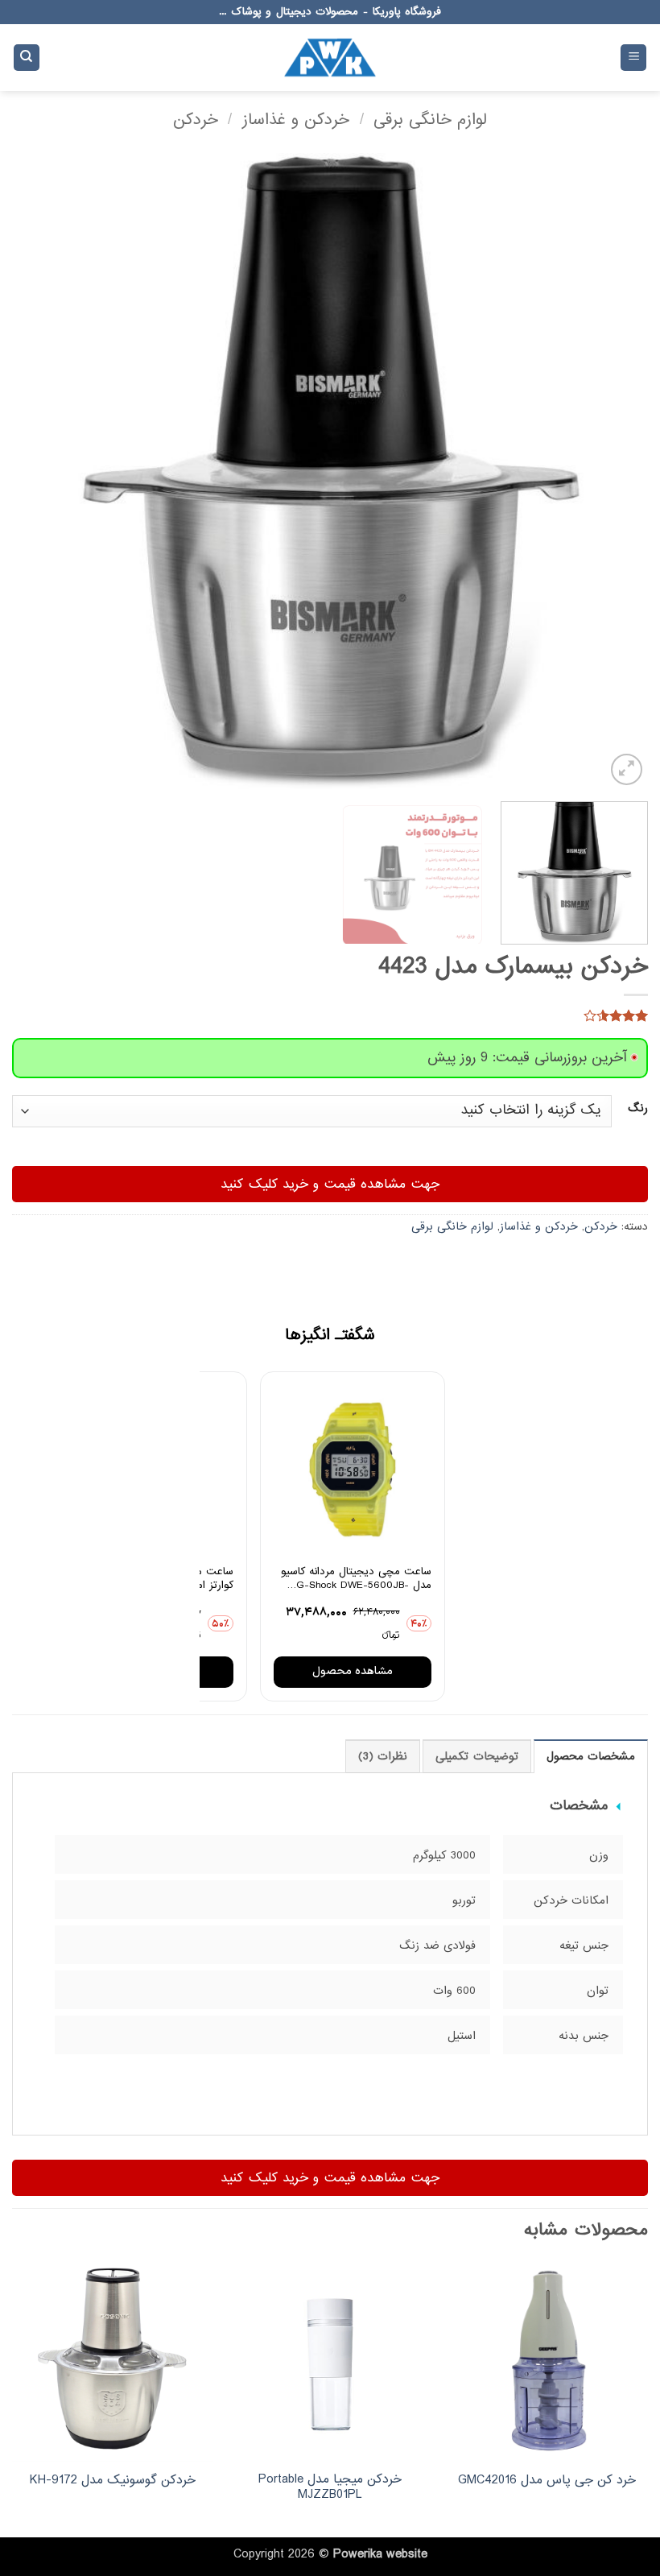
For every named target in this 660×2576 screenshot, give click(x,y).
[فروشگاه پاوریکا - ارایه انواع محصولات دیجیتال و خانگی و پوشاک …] (330, 57)
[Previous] (615, 471)
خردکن (196, 120)
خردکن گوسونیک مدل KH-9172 (113, 2481)
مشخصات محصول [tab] (591, 1757)
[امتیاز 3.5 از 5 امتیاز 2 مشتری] (330, 1015)
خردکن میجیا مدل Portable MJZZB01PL (330, 2487)
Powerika (358, 2554)
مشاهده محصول (353, 1671)
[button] (633, 58)
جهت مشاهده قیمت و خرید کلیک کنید (330, 1184)
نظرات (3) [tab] (383, 1757)
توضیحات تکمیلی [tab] (476, 1757)
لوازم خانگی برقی (430, 120)
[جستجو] (27, 58)
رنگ (638, 1109)
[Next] (34, 471)
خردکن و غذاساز (296, 120)
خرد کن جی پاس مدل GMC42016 (547, 2481)
